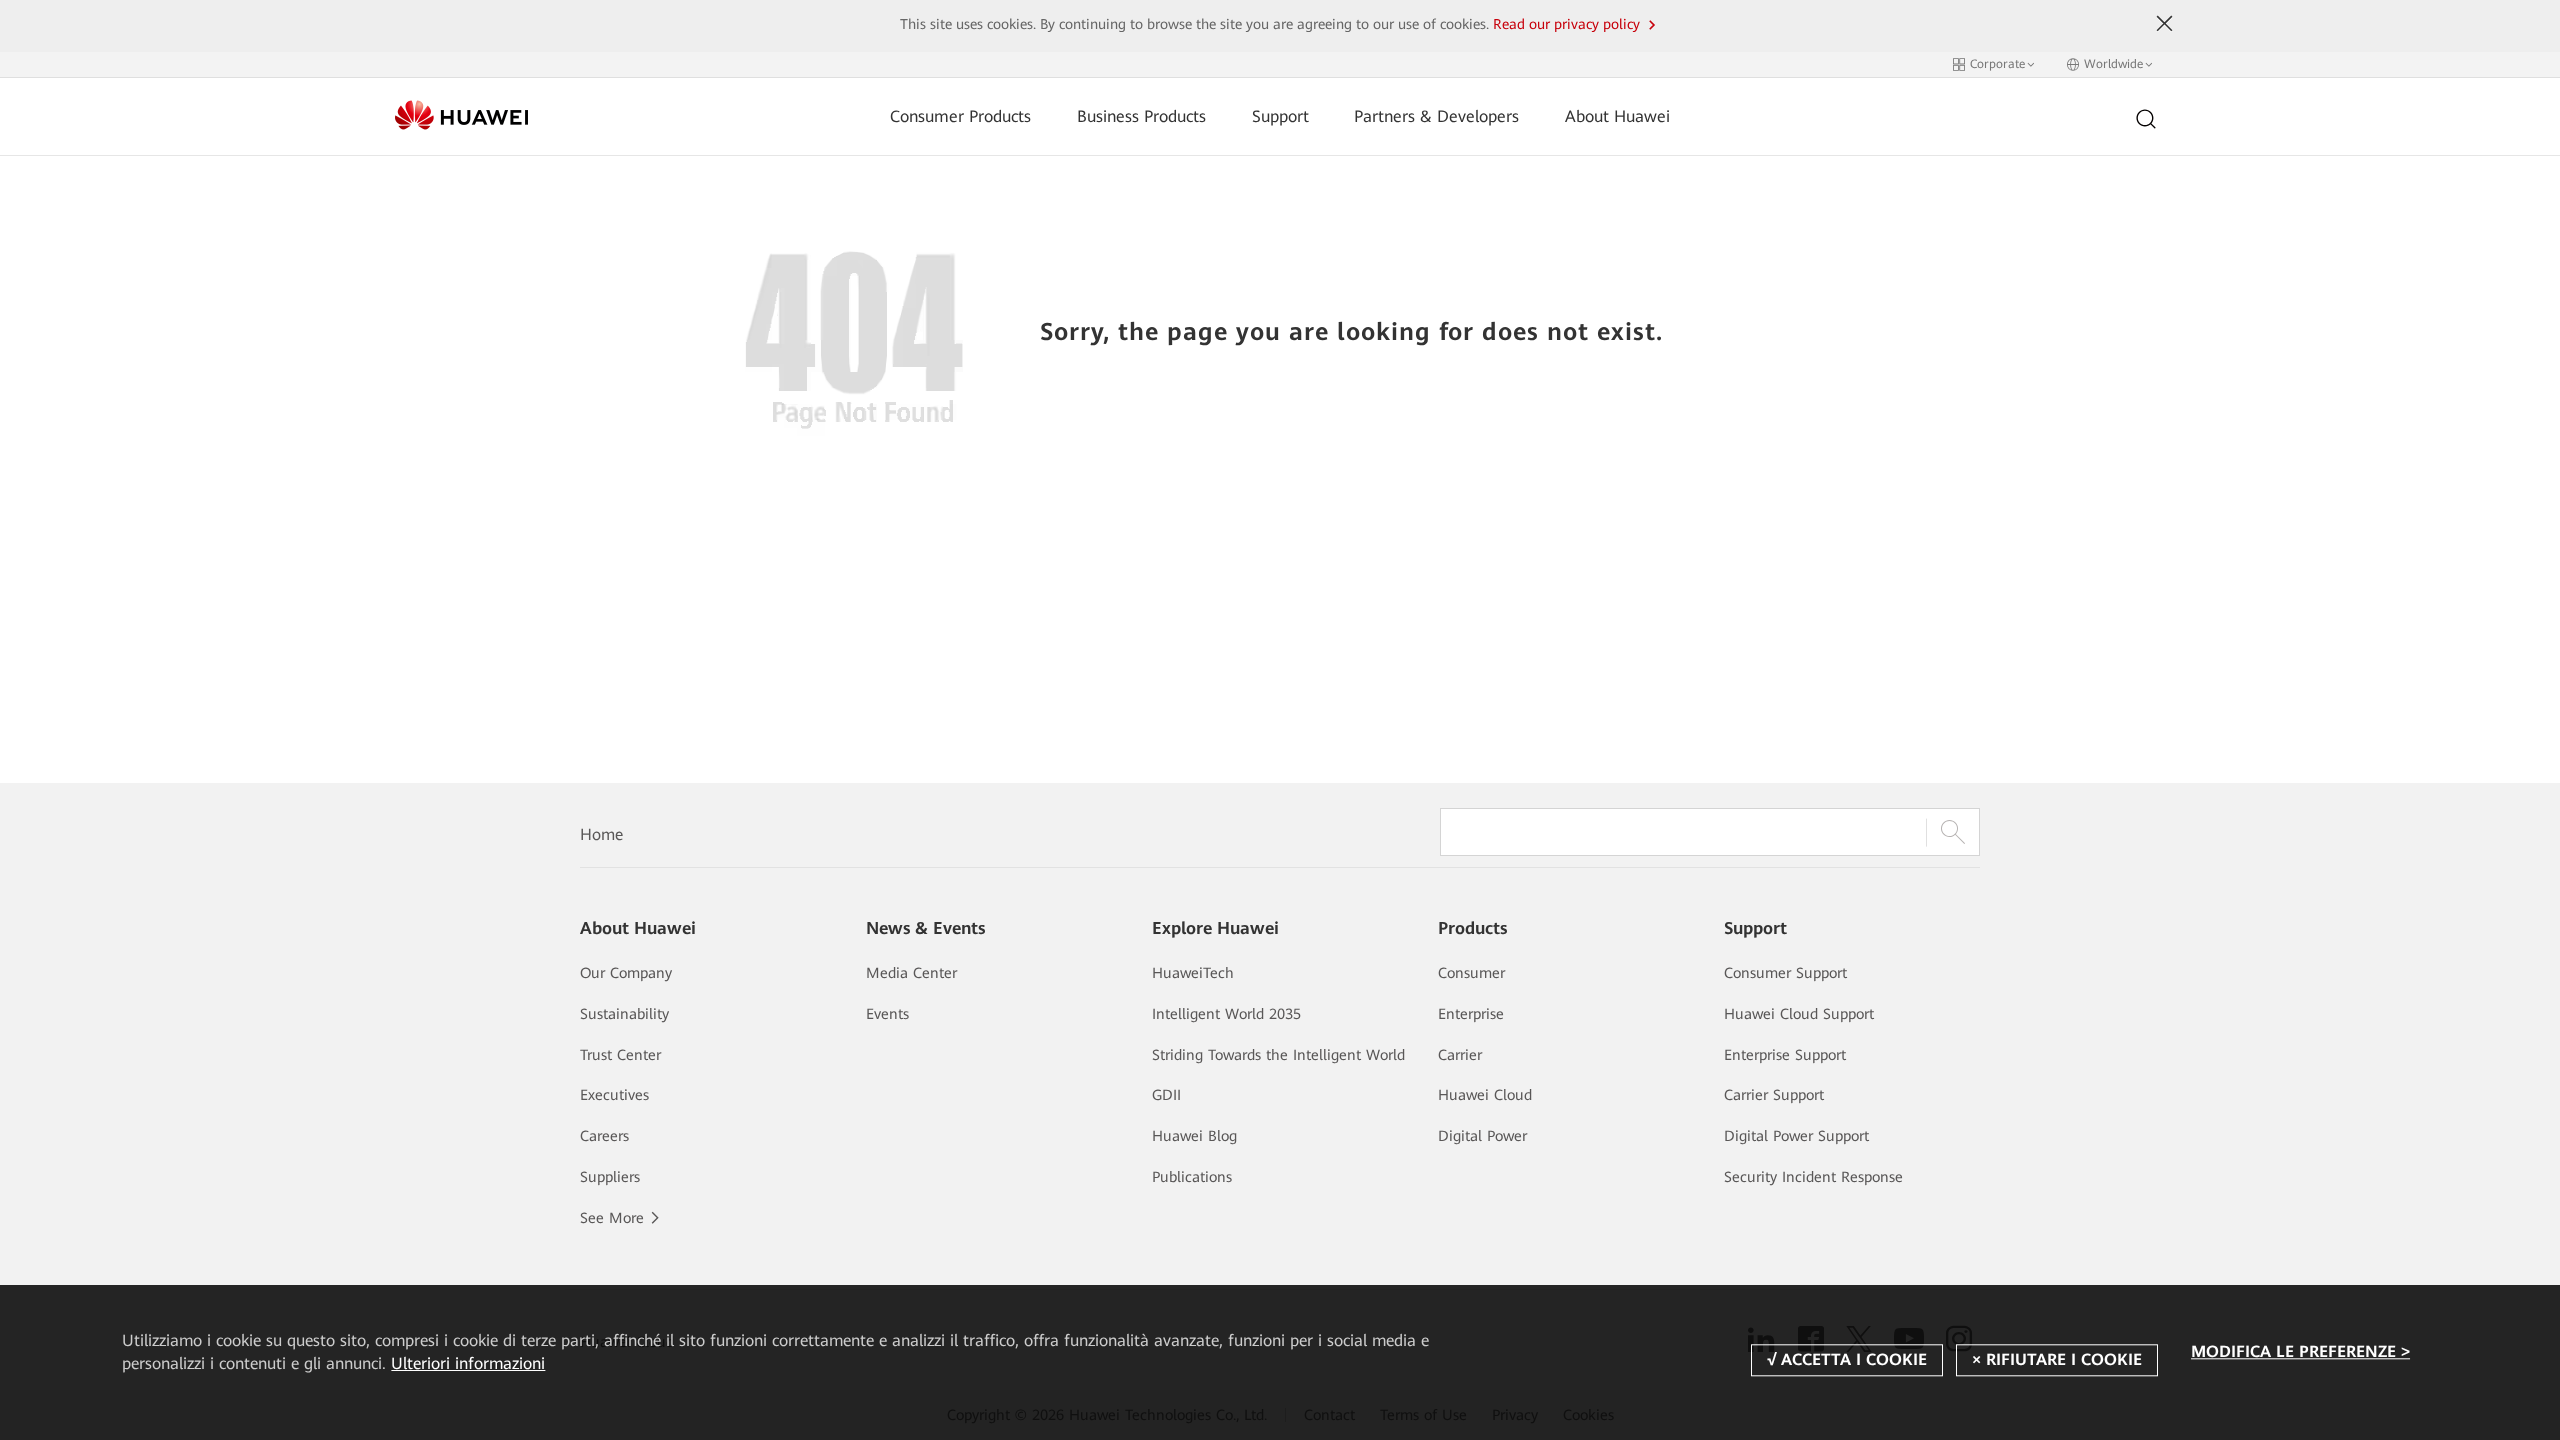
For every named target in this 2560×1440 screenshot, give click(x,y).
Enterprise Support (1785, 1055)
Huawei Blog (1194, 1136)
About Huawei (1617, 116)
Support (1280, 116)
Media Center (911, 973)
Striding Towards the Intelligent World (1278, 1055)
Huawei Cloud (1485, 1095)
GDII (1166, 1095)
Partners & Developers (1436, 116)
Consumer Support (1785, 973)
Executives (614, 1095)
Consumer (1471, 973)
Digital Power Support (1796, 1136)
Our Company (626, 973)
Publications (1192, 1177)
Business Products (1141, 116)
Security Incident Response (1813, 1177)
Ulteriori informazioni (468, 1363)
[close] (2165, 24)
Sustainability (624, 1014)
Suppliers (610, 1177)
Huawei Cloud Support (1799, 1014)
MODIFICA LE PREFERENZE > (2300, 1351)
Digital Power (1482, 1136)
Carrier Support (1774, 1095)
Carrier (1460, 1055)
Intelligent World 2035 (1226, 1014)
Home (601, 834)
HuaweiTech (1193, 973)
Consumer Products (960, 116)
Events (887, 1014)
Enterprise (1471, 1014)
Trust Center (620, 1055)
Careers (604, 1136)
